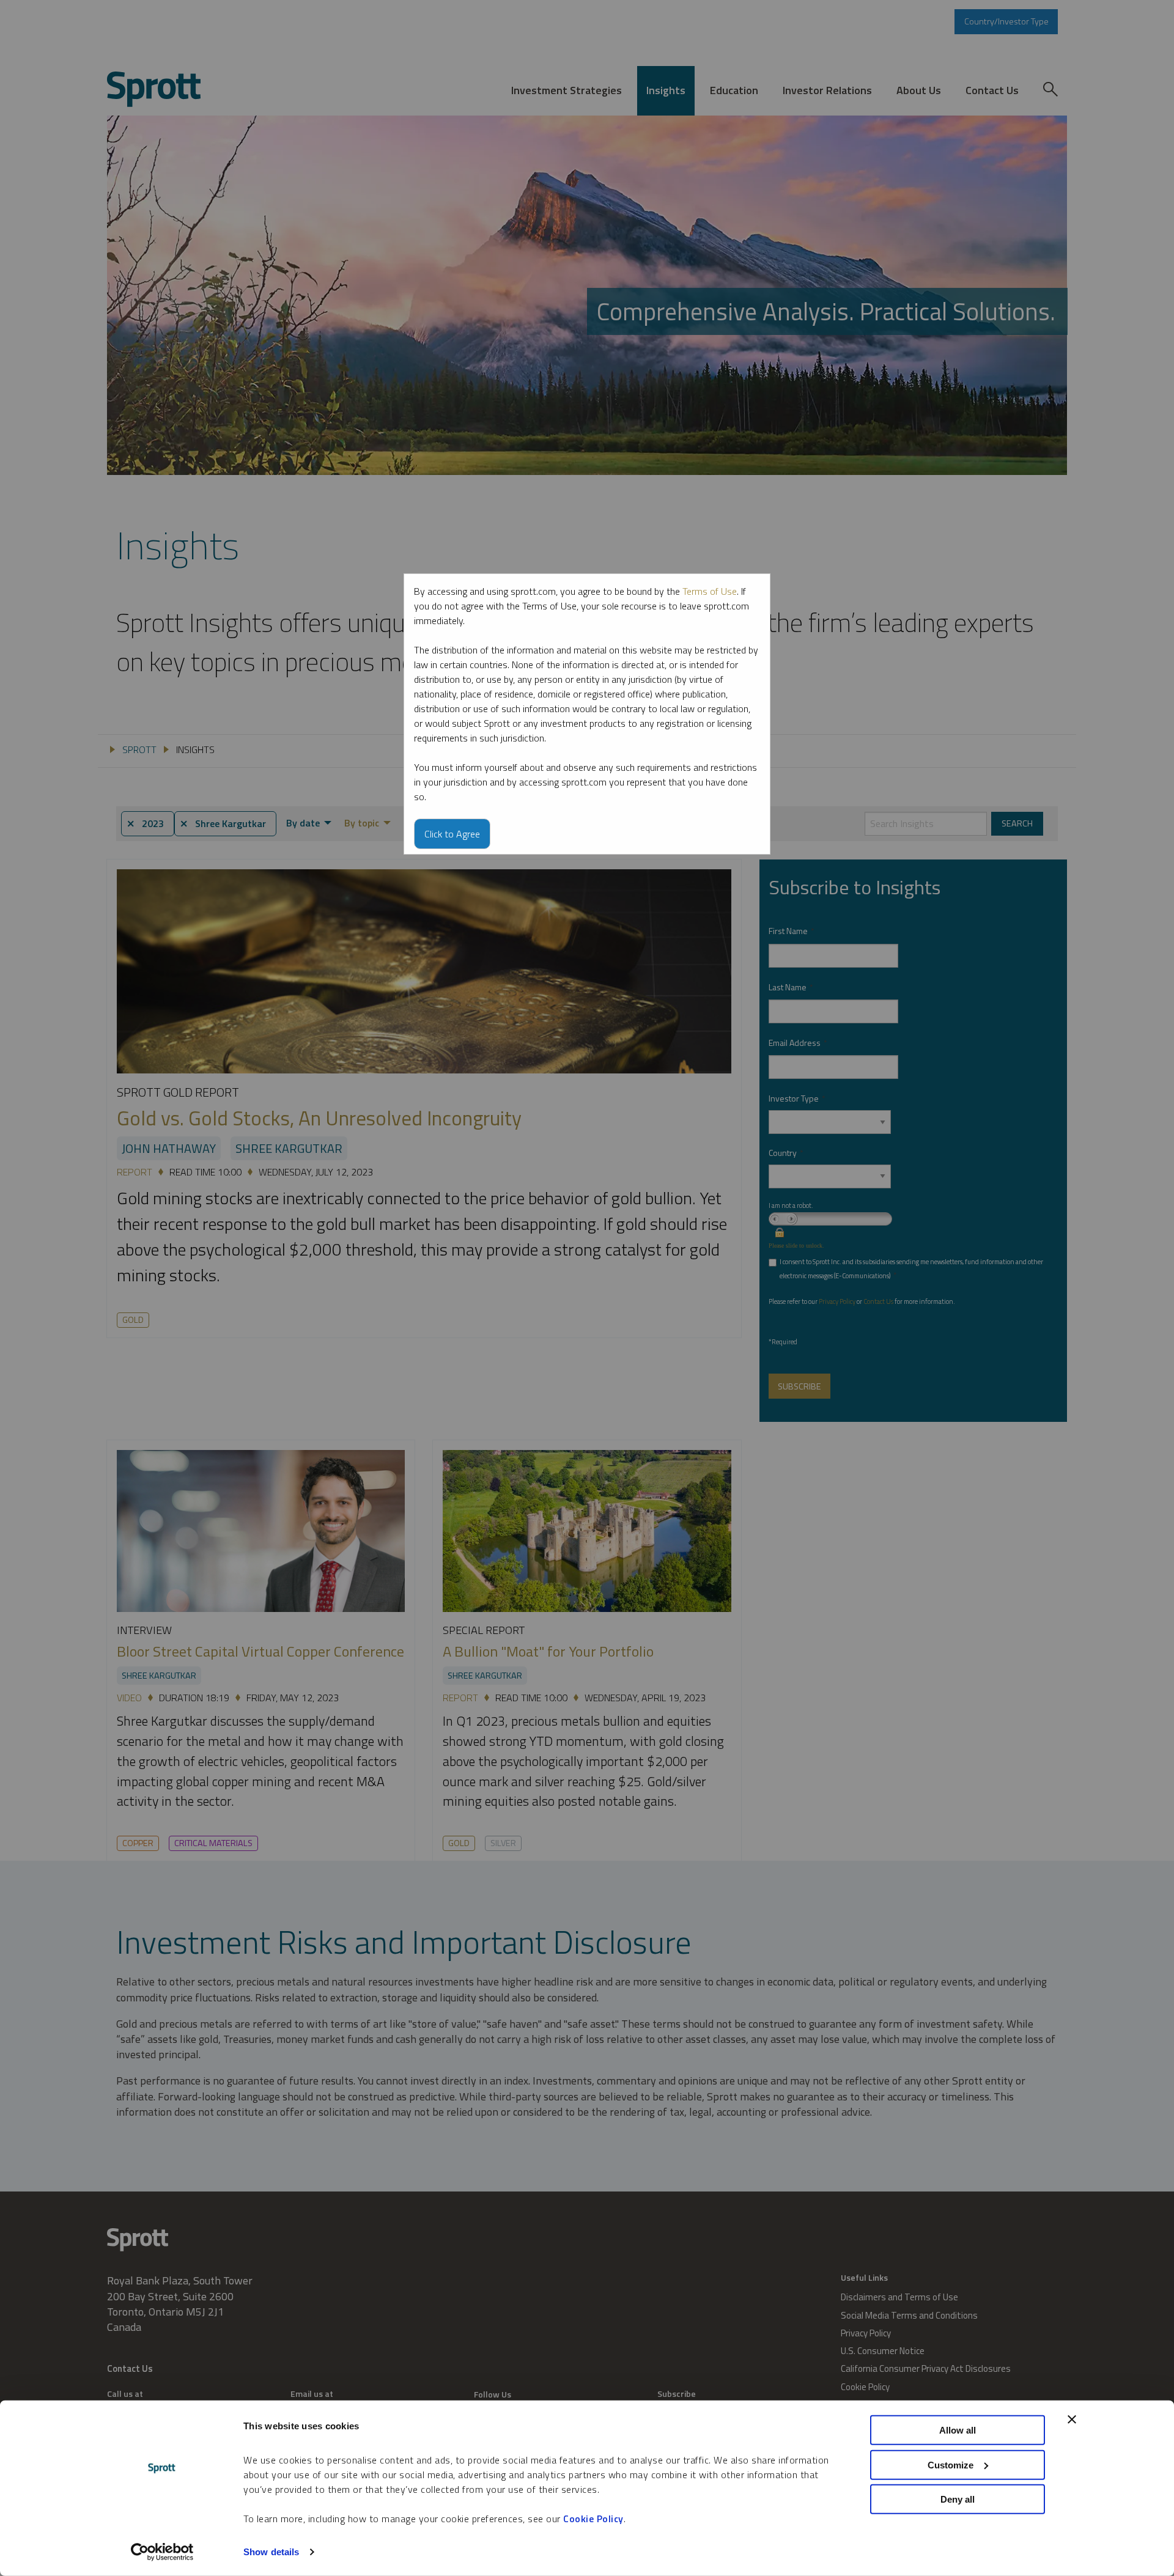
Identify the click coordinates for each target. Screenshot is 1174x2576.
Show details (271, 2552)
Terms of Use (710, 591)
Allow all (958, 2430)
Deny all (958, 2499)
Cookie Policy (593, 2519)
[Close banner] (1072, 2420)
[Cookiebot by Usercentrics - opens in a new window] (162, 2552)
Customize (951, 2464)
